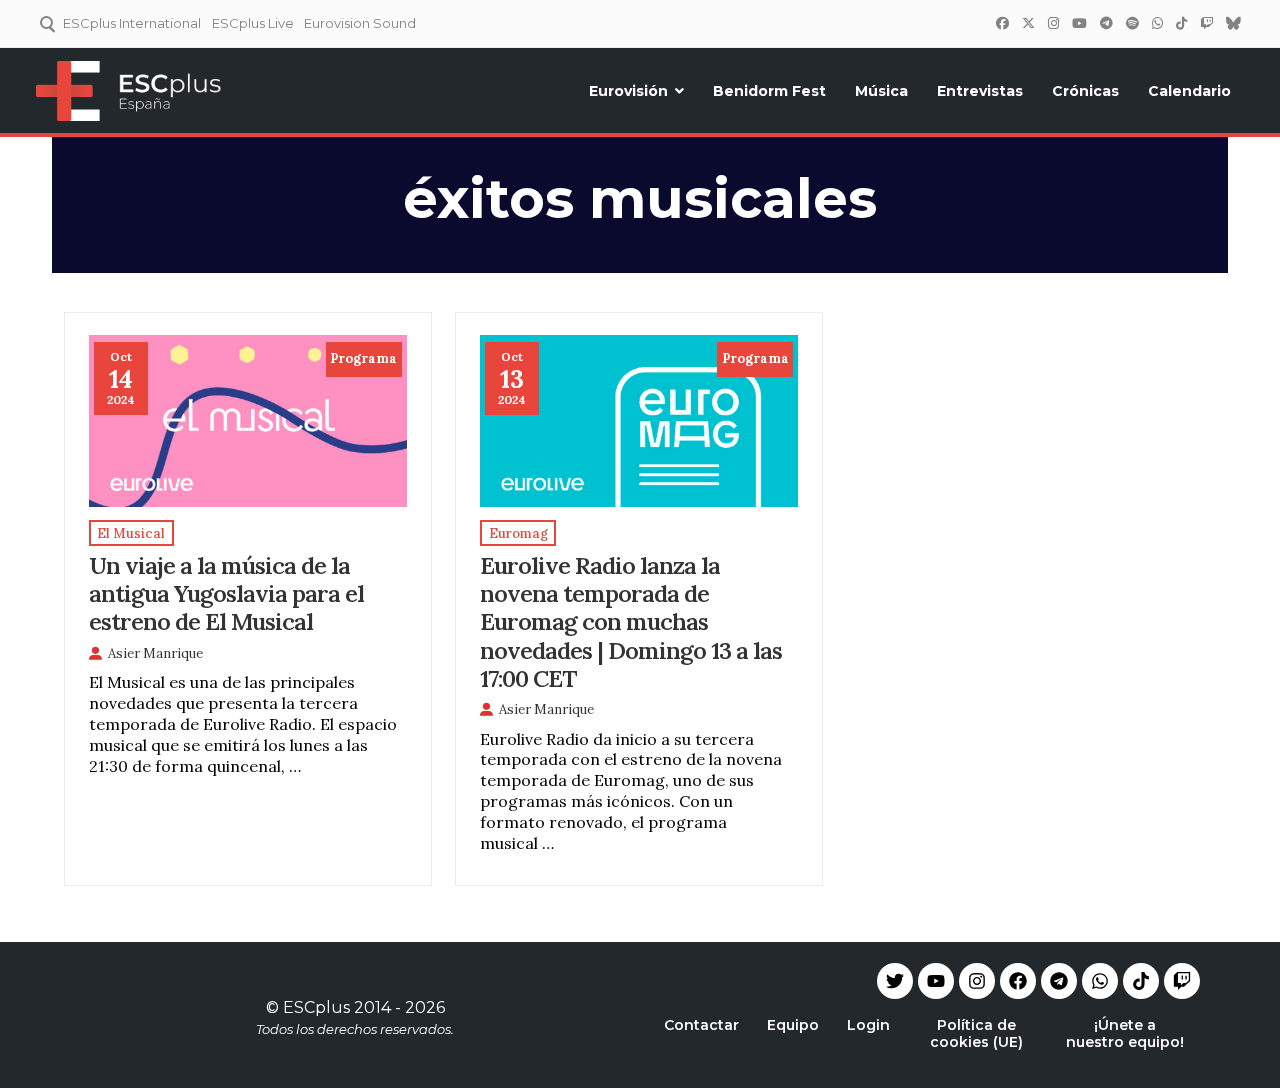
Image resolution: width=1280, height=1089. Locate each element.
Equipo (793, 1025)
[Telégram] (1106, 23)
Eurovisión (628, 91)
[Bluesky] (1233, 23)
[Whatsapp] (1100, 981)
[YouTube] (1079, 23)
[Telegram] (1059, 981)
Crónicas (1085, 91)
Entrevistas (980, 91)
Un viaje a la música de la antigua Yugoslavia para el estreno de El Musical (226, 593)
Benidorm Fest (769, 91)
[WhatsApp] (1157, 23)
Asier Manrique (155, 653)
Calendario (1189, 91)
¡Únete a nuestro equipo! (1125, 1033)
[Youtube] (936, 981)
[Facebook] (1002, 23)
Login (868, 1025)
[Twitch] (1206, 23)
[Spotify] (1132, 23)
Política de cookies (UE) (976, 1033)
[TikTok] (1181, 23)
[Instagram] (1053, 23)
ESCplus (316, 1007)
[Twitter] (1028, 23)
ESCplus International (132, 23)
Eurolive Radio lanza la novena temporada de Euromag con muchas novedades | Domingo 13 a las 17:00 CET (631, 621)
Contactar (701, 1025)
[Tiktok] (1141, 981)
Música (881, 91)
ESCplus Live (253, 23)
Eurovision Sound (360, 23)
